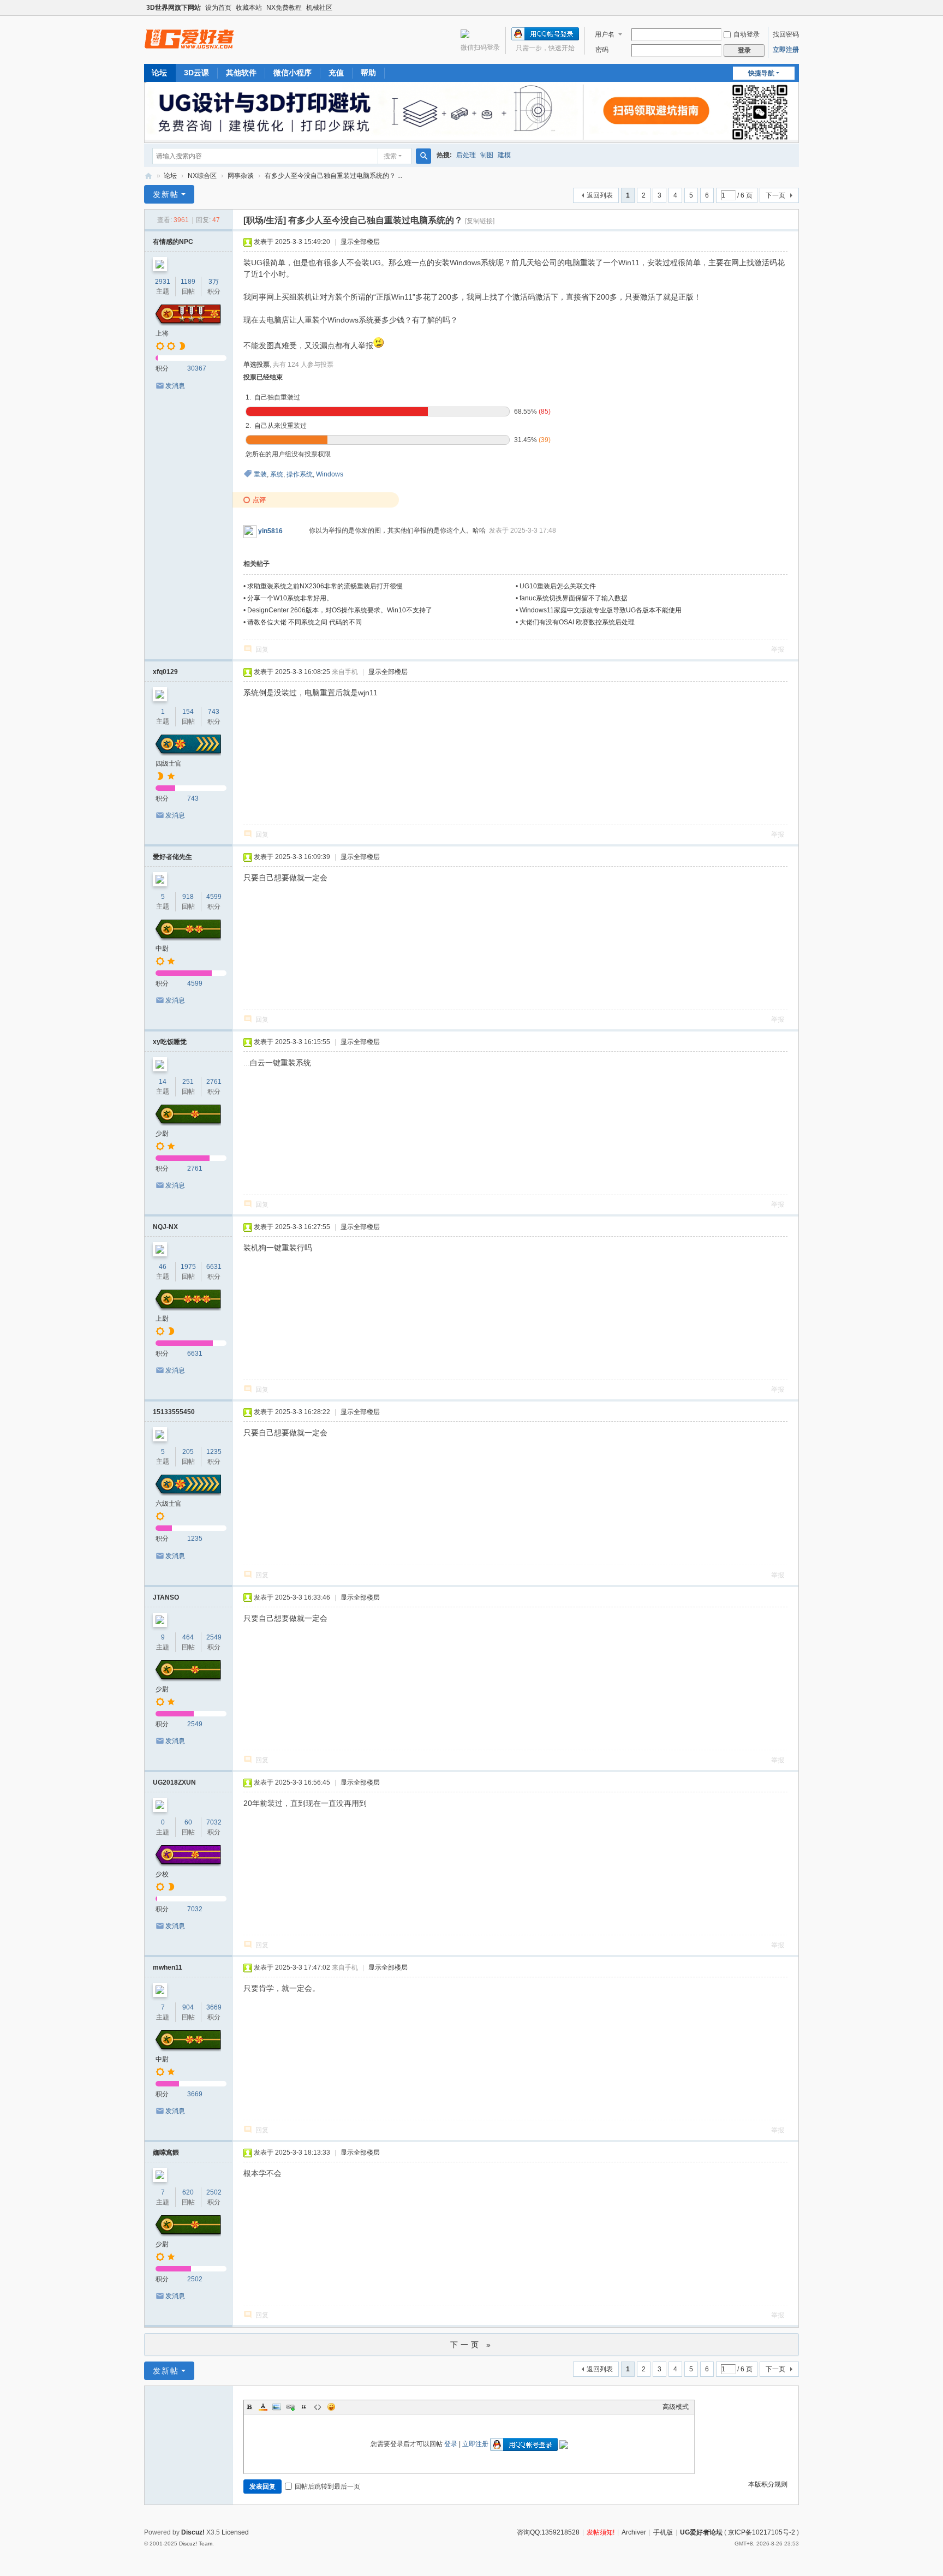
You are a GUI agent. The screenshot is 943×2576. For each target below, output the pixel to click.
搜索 (390, 156)
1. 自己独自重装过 (273, 397)
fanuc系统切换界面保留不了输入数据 (574, 598)
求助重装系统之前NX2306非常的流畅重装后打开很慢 (325, 586)
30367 (197, 368)
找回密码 (786, 34)
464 (188, 1637)
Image (277, 2407)
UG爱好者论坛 (701, 2532)
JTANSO (166, 1597)
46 (163, 1267)
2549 (214, 1637)
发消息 (175, 386)
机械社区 (319, 8)
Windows (330, 474)
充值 (336, 73)
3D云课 (196, 73)
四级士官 (169, 764)
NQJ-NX (165, 1227)
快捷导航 (761, 73)
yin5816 (270, 531)
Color (263, 2407)
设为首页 (218, 8)
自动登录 (747, 34)
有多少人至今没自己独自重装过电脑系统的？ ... (333, 176)
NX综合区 (202, 176)
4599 (214, 897)
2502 (214, 2192)
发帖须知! (601, 2532)
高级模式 (676, 2407)
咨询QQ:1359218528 (548, 2532)
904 (188, 2007)
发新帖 (166, 194)
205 (188, 1452)
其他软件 (241, 73)
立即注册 (786, 50)
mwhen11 (168, 1967)
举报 (778, 649)
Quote (304, 2407)
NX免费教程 (284, 8)
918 (188, 897)
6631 (214, 1267)
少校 (162, 1874)
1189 (188, 282)
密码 (602, 50)
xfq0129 (165, 672)
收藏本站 (249, 8)
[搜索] (423, 156)
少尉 (162, 1134)
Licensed (235, 2532)
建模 (504, 155)
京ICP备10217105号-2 (762, 2532)
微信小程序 (293, 73)
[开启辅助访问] (796, 8)
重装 (260, 474)
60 (188, 1822)
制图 (487, 155)
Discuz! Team (196, 2544)
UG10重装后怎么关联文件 (558, 586)
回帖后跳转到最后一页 (327, 2486)
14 (163, 1082)
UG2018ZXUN (174, 1782)
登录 (451, 2444)
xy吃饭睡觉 (170, 1042)
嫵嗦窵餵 (166, 2152)
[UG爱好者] (189, 39)
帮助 (368, 73)
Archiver (634, 2532)
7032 (214, 1822)
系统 (277, 474)
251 (188, 1082)
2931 (163, 282)
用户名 (605, 34)
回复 (262, 649)
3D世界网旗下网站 (174, 8)
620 (188, 2192)
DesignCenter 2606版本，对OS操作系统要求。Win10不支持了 (340, 610)
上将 (162, 333)
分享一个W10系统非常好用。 (290, 598)
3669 (214, 2007)
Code (318, 2407)
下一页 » (472, 2345)
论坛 (159, 73)
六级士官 (169, 1504)
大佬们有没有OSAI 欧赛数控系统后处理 (577, 622)
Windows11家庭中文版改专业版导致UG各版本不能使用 (601, 610)
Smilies (331, 2407)
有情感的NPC (173, 242)
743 (214, 712)
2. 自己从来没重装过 (276, 426)
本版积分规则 (768, 2484)
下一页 (775, 195)
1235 (214, 1452)
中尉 (162, 949)
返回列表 (600, 195)
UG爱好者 (148, 176)
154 (188, 712)
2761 (214, 1082)
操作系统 (300, 474)
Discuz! (193, 2532)
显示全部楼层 (360, 242)
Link (290, 2407)
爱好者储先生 (172, 857)
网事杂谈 (241, 176)
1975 (188, 1267)
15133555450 (174, 1412)
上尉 (162, 1319)
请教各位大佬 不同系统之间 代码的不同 (305, 622)
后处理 (466, 155)
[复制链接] (480, 221)
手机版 (663, 2532)
